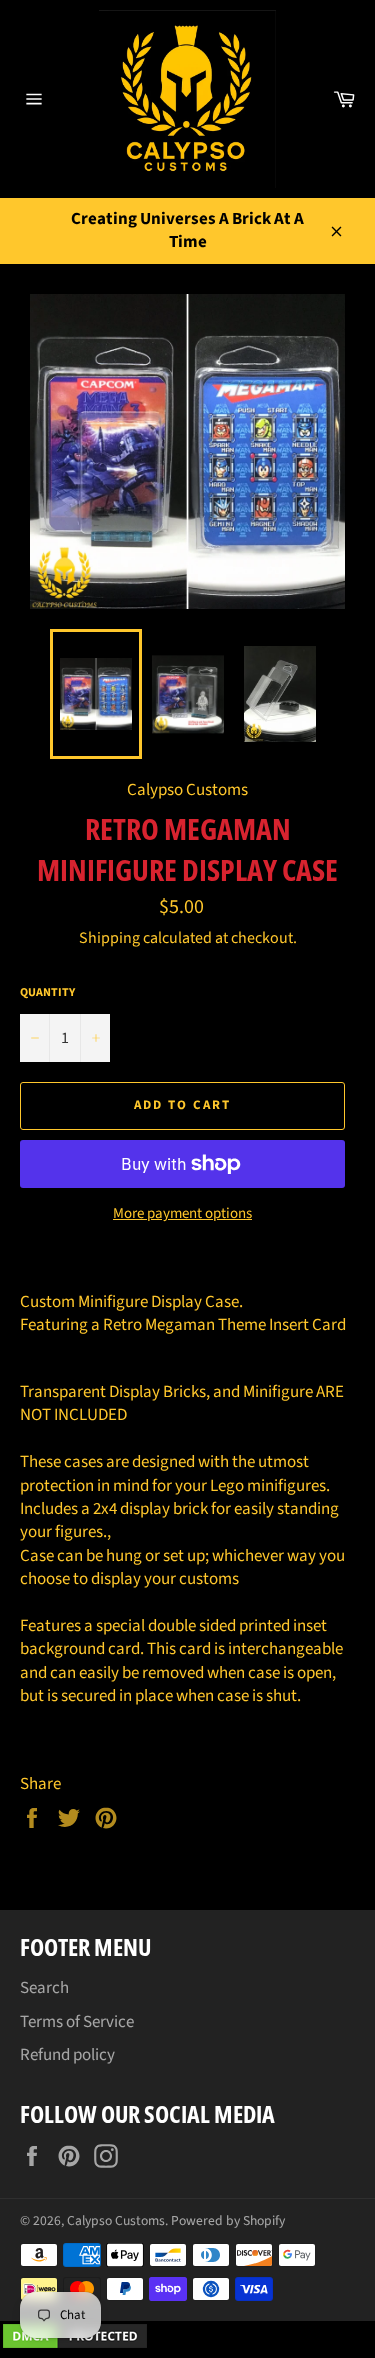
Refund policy (67, 2055)
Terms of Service (77, 2022)
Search (44, 1988)
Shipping (109, 938)
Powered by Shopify (228, 2220)
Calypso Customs (116, 2220)
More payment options (182, 1214)
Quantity (47, 993)
